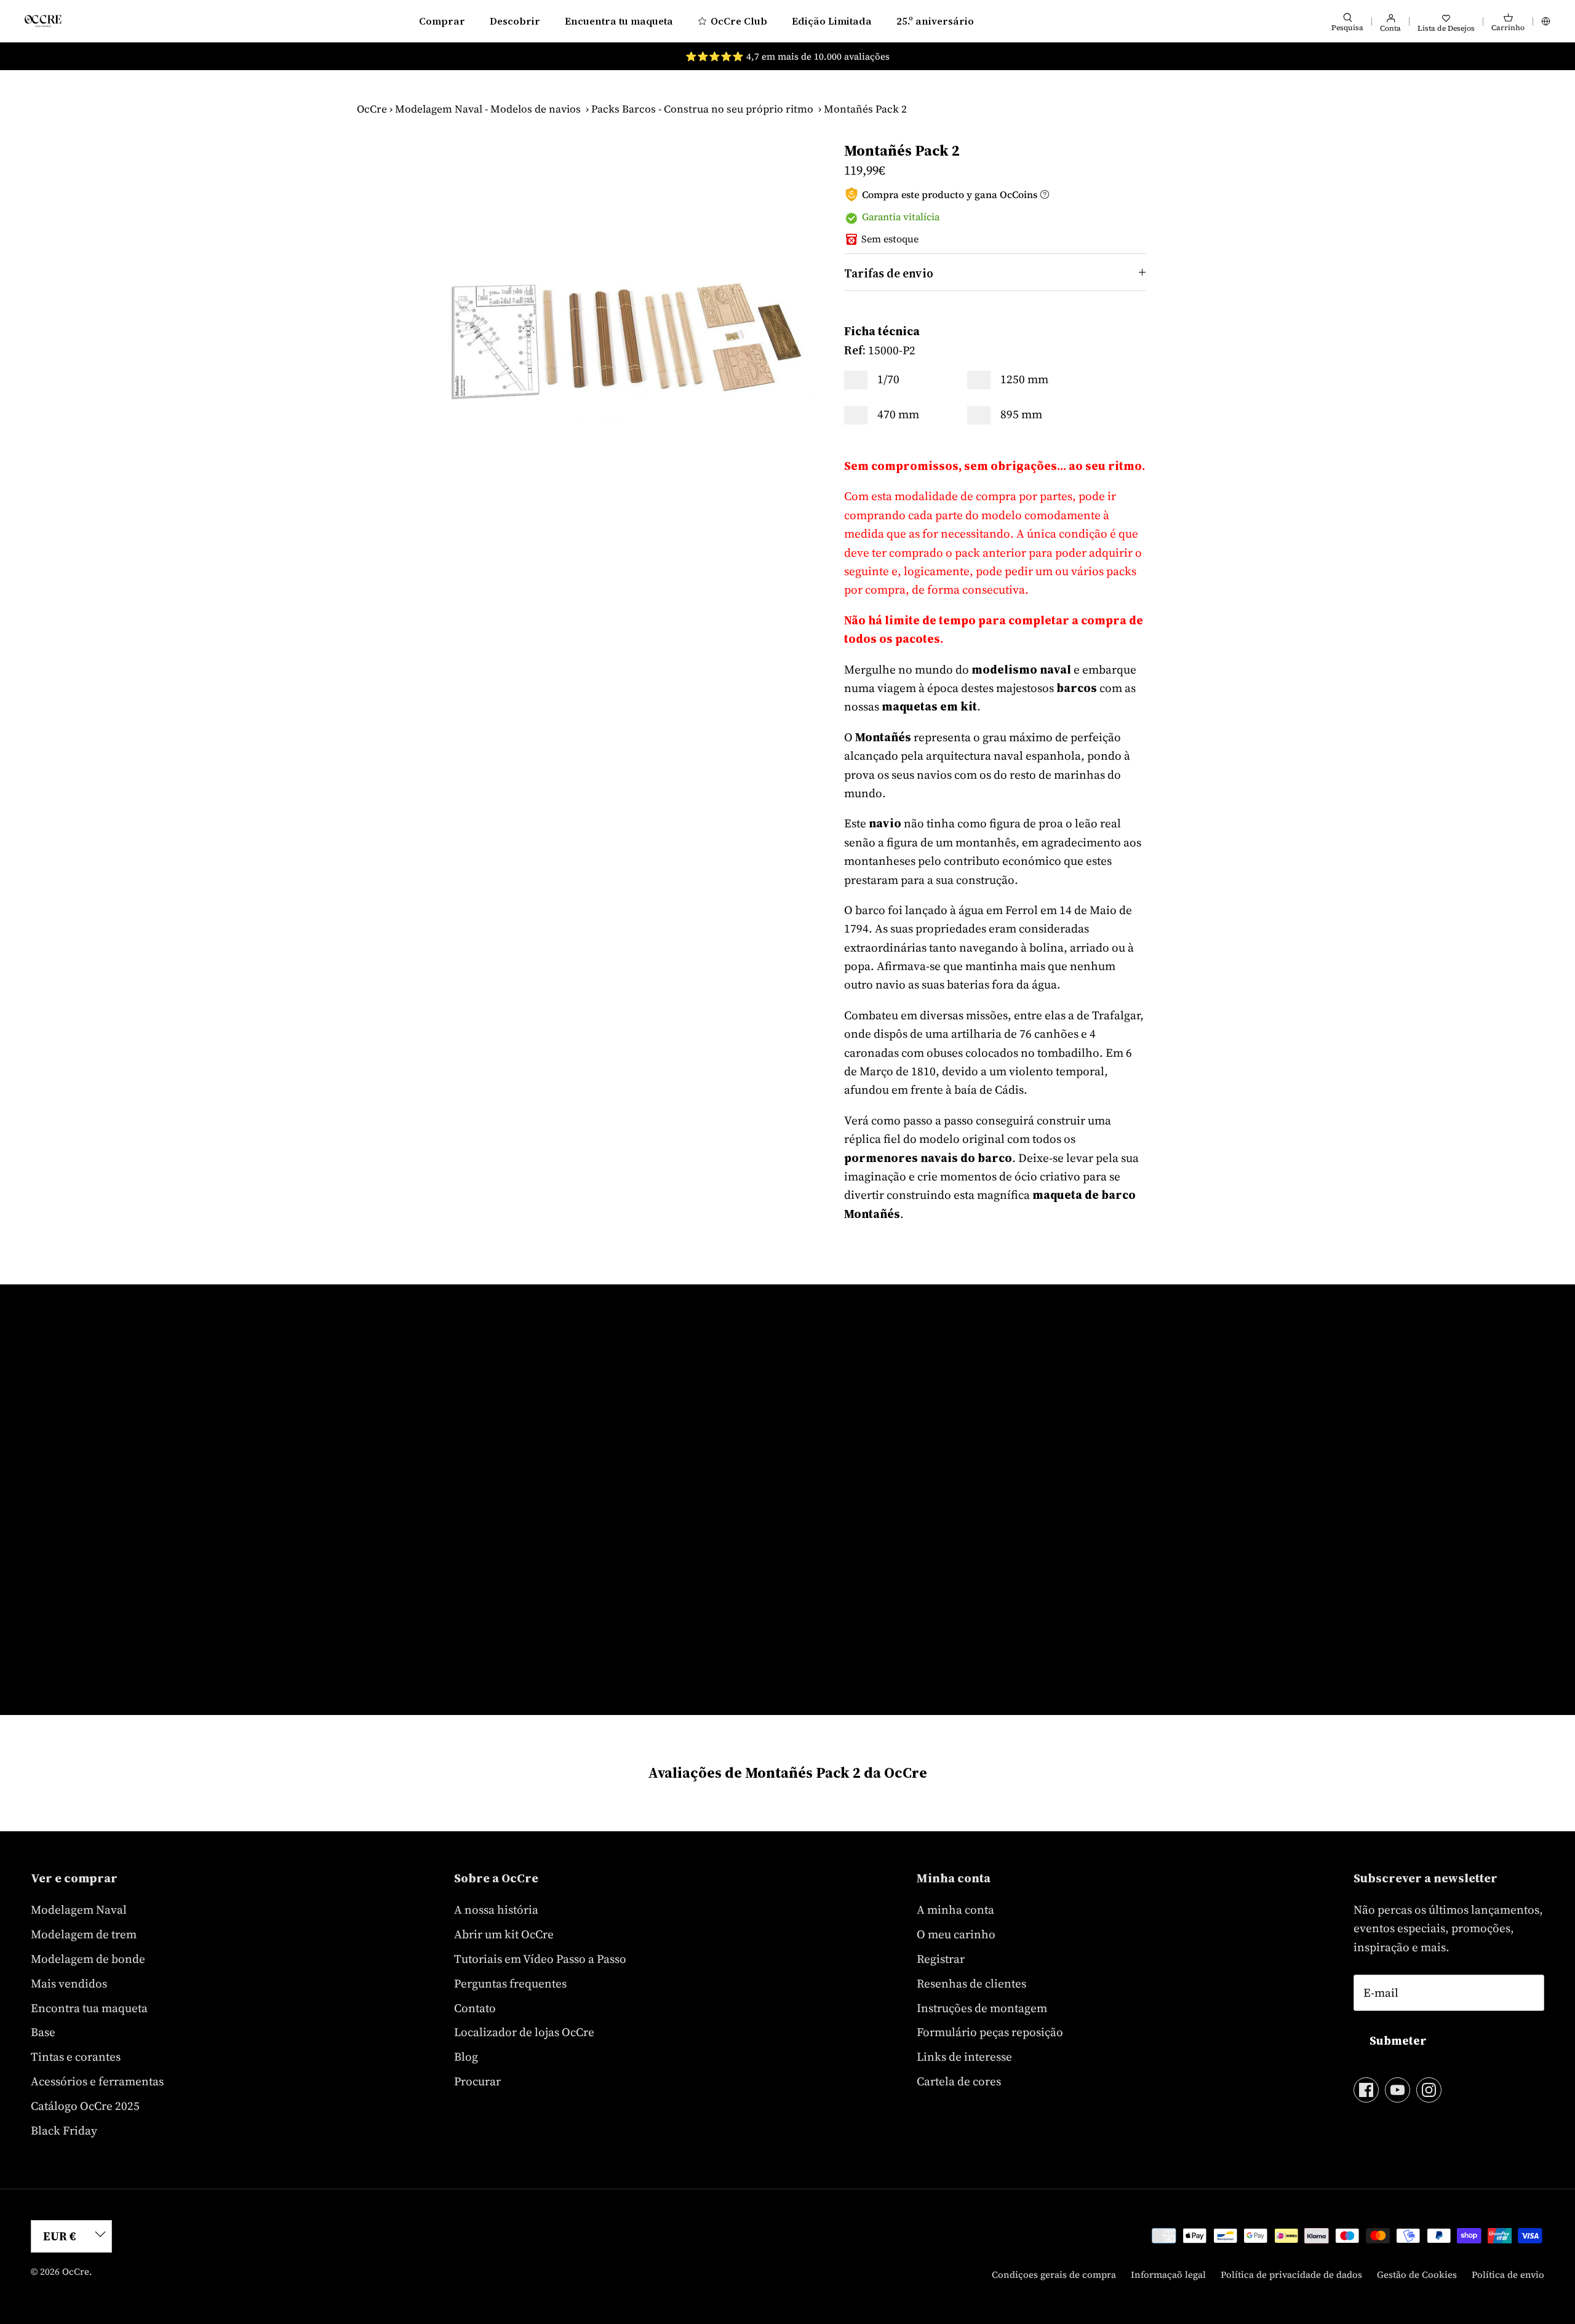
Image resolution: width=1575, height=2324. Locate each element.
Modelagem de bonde (88, 1959)
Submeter (1398, 2040)
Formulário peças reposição (990, 2032)
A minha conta (955, 1909)
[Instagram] (1429, 2090)
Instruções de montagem (982, 2008)
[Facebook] (1366, 2090)
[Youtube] (1398, 2090)
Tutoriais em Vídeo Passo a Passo (540, 1959)
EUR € (60, 2236)
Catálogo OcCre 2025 (85, 2106)
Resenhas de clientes (971, 1983)
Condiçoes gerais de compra (1054, 2274)
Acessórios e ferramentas (97, 2081)
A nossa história (496, 1909)
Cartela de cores (959, 2081)
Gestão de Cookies (1417, 2274)
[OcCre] (43, 21)
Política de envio (1508, 2274)
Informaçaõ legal (1168, 2274)
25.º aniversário (935, 21)
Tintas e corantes (76, 2056)
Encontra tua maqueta (89, 2008)
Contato (475, 2008)
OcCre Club (739, 21)
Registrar (941, 1959)
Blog (466, 2056)
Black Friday (64, 2130)
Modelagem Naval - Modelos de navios (488, 109)
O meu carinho (956, 1934)
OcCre (372, 109)
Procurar (477, 2081)
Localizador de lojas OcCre (524, 2032)
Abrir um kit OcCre (504, 1934)
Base (43, 2032)
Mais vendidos (69, 1983)
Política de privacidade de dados (1291, 2274)
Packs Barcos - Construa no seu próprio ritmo (702, 109)
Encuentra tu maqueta (619, 21)
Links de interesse (964, 2056)
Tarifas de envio (889, 273)
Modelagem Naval (79, 1909)
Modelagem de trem (84, 1934)
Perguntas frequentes (510, 1983)
